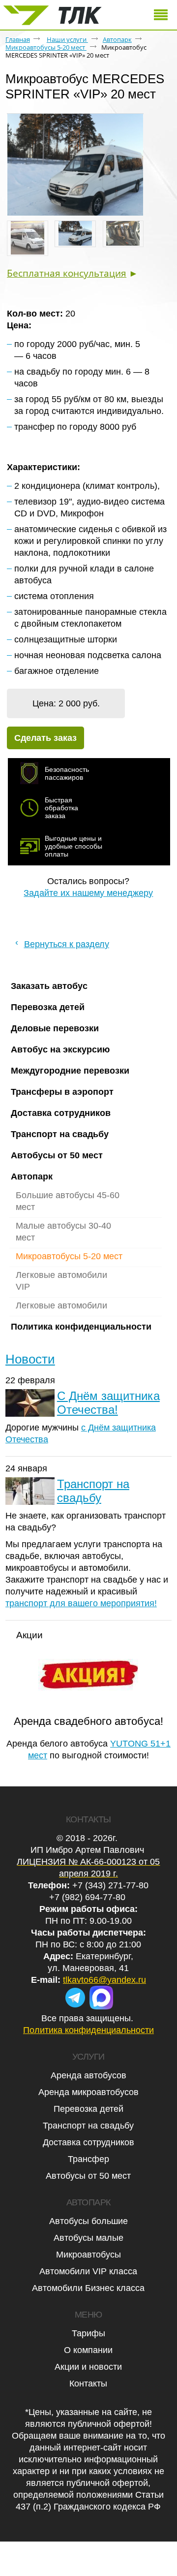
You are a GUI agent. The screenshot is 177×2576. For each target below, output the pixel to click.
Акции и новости (88, 2367)
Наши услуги (67, 39)
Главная (18, 39)
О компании (88, 2350)
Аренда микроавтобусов (88, 2092)
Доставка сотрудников (88, 2142)
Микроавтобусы (88, 2255)
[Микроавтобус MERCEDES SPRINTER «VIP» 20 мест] (75, 234)
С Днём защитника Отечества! (108, 1403)
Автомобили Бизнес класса (88, 2288)
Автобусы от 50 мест (88, 2176)
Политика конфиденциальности (88, 2030)
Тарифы (88, 2333)
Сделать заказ (45, 738)
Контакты (88, 2384)
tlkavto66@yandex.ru (104, 1980)
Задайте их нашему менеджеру (88, 893)
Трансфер (88, 2159)
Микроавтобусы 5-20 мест (46, 47)
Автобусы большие (88, 2221)
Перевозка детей (88, 2109)
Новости (30, 1359)
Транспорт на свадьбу (93, 1491)
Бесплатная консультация (67, 273)
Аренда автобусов (88, 2075)
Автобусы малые (88, 2238)
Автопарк (117, 39)
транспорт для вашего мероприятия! (81, 1603)
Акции (29, 1635)
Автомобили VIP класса (88, 2271)
